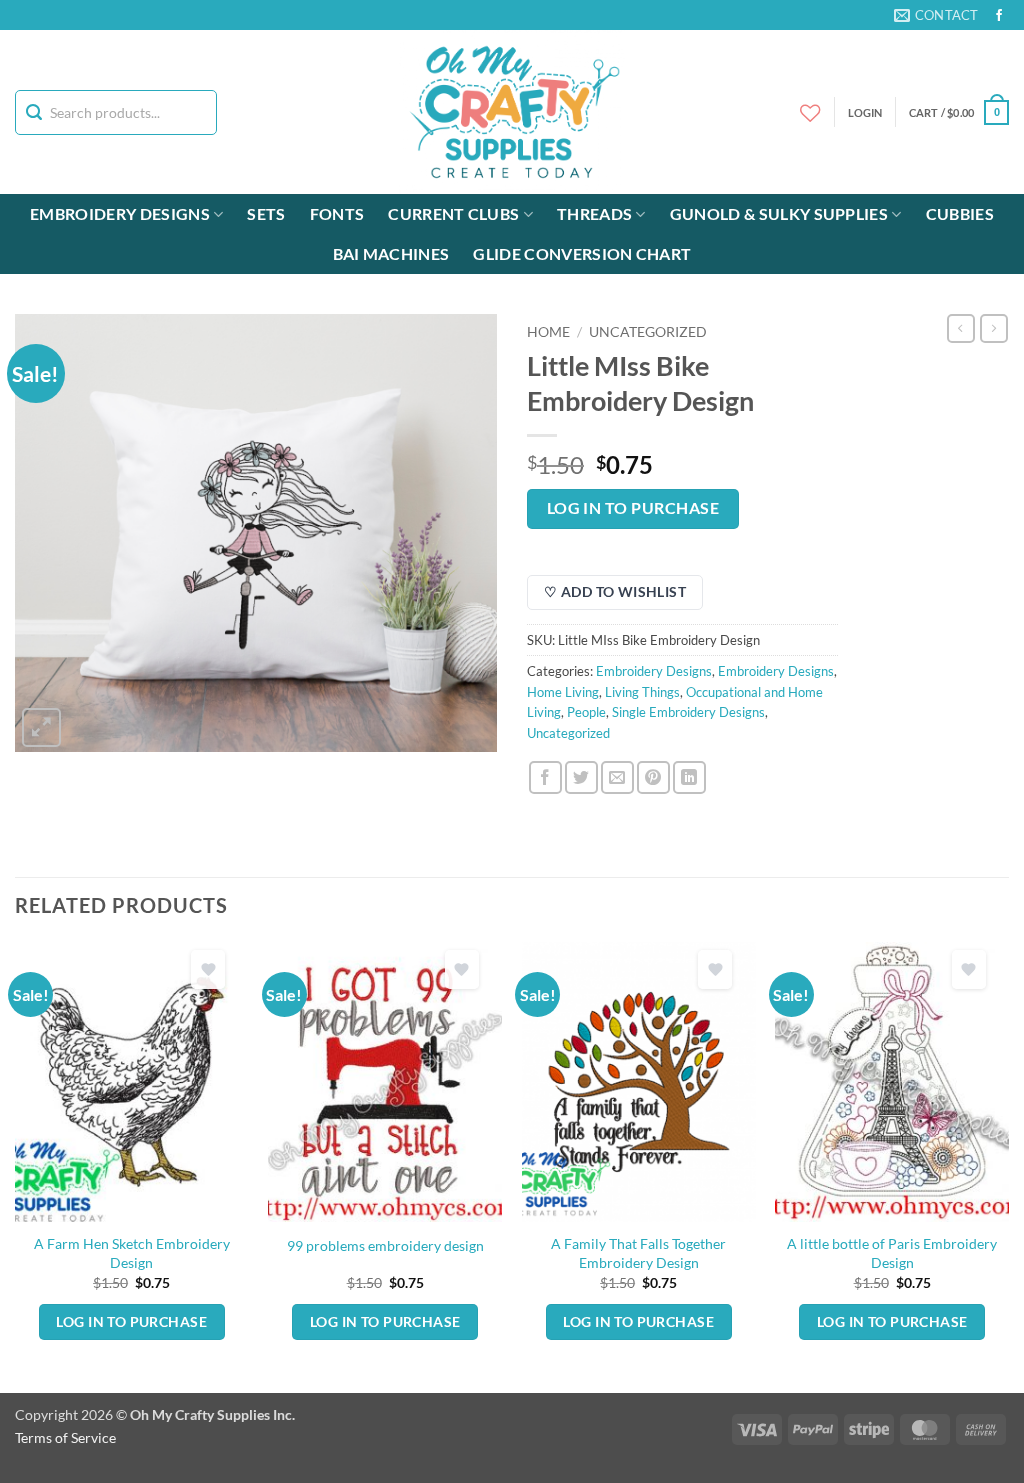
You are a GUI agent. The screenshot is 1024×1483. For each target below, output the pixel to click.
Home (548, 332)
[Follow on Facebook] (999, 16)
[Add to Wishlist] (208, 969)
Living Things (642, 692)
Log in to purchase (633, 508)
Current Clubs (453, 213)
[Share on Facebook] (545, 777)
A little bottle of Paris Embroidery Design (892, 1253)
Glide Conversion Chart (582, 253)
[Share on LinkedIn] (689, 777)
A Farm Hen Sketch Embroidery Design (132, 1253)
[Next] (1008, 1165)
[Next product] (961, 328)
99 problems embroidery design (385, 1245)
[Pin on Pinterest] (653, 777)
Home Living (563, 692)
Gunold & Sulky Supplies (779, 213)
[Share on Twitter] (581, 777)
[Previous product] (994, 328)
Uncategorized (648, 332)
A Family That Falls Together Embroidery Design (638, 1253)
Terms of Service (65, 1437)
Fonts (337, 213)
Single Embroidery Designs (688, 712)
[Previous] (16, 1165)
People (586, 712)
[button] (959, 112)
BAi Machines (391, 253)
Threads (594, 213)
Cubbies (960, 213)
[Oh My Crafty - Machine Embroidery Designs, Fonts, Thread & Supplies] (512, 112)
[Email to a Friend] (617, 777)
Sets (266, 213)
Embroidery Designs (120, 213)
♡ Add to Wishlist (615, 591)
